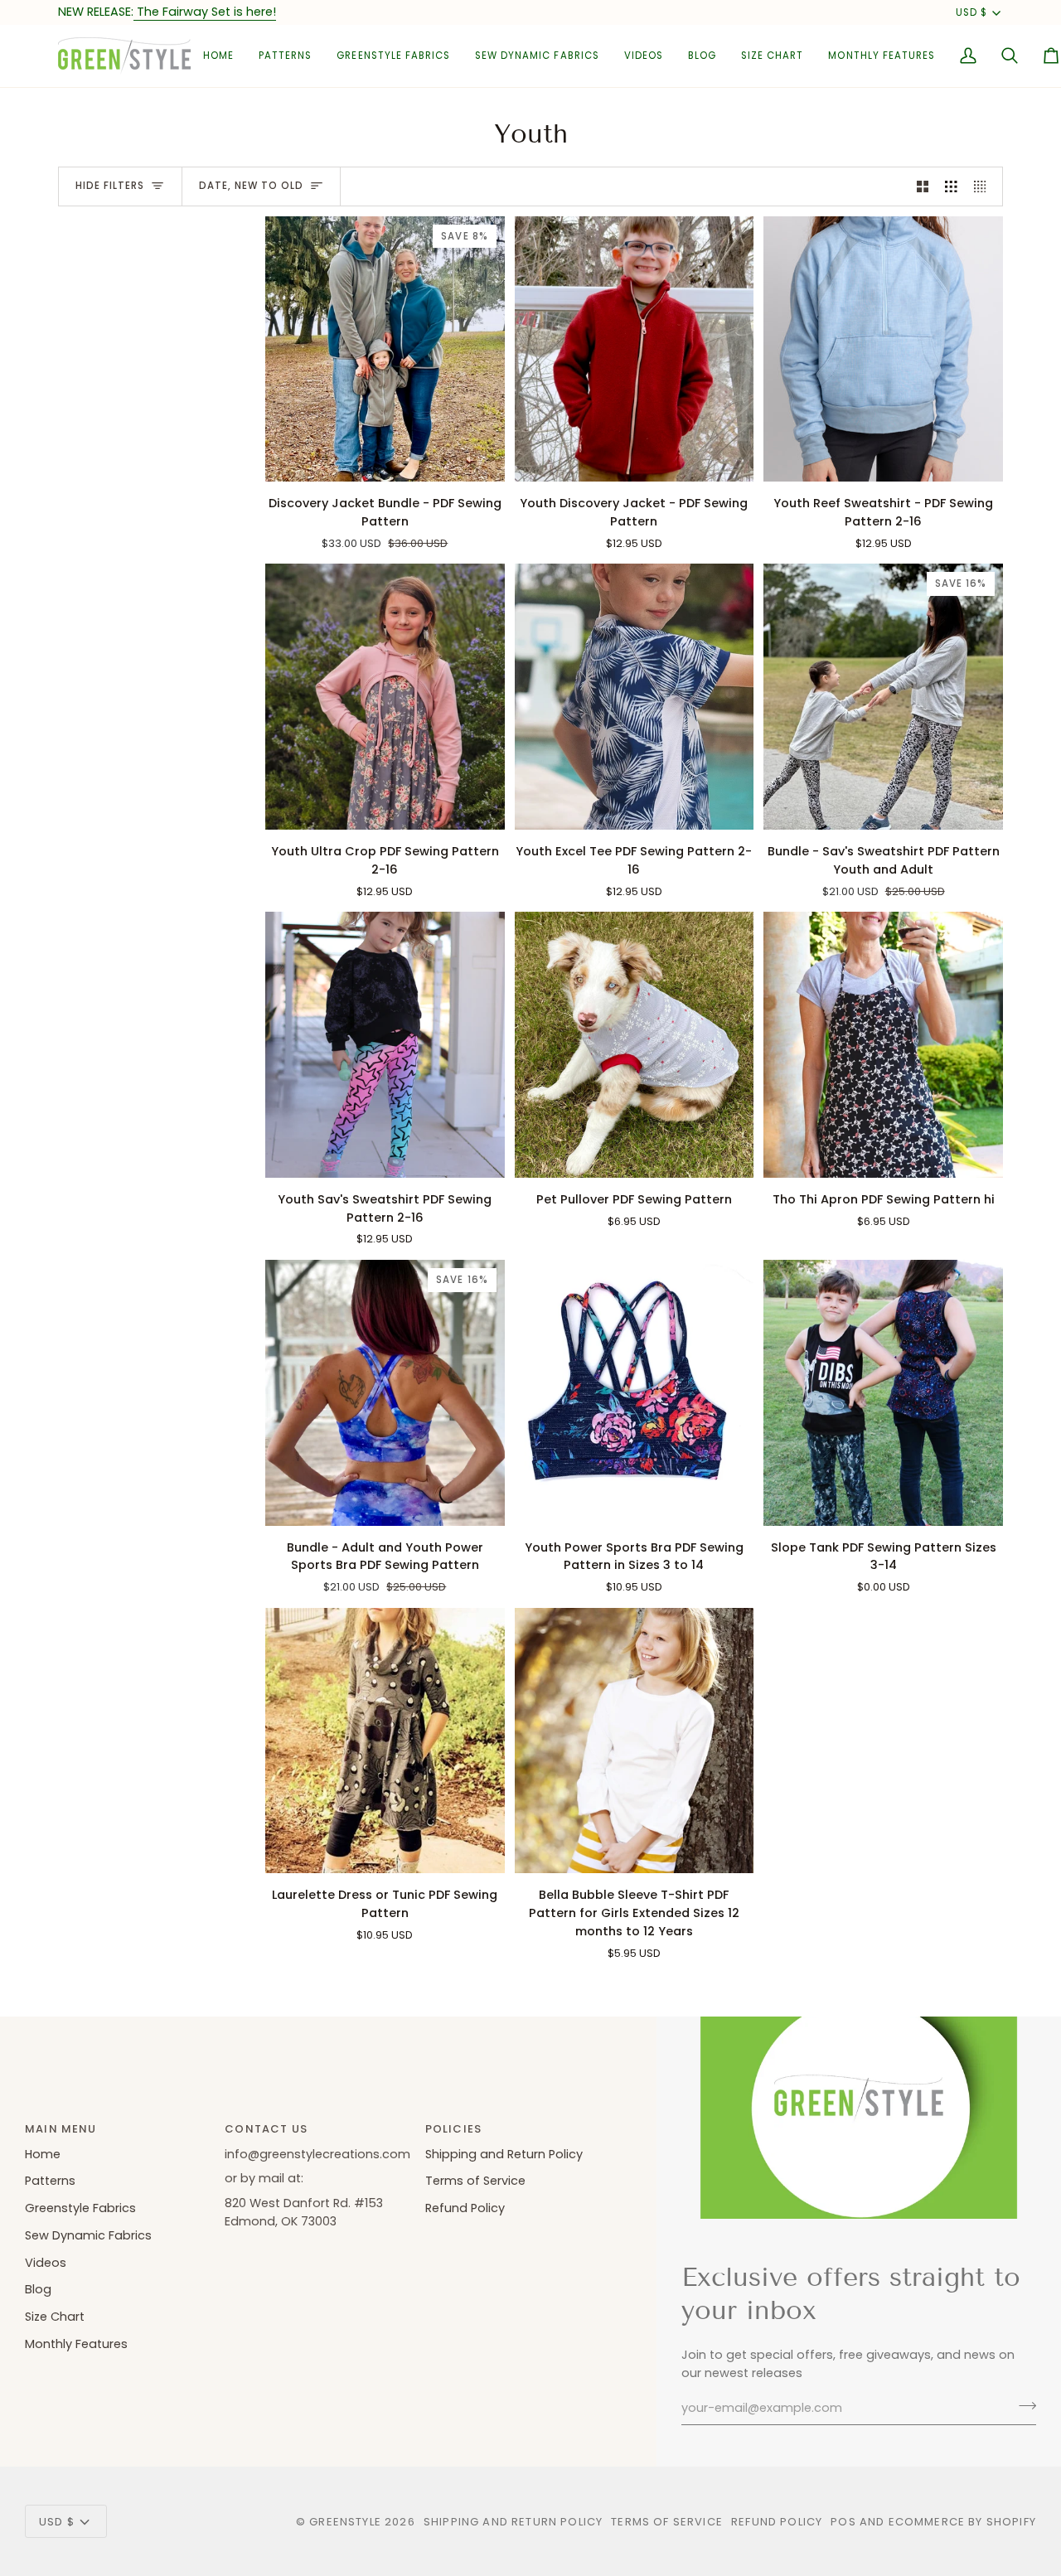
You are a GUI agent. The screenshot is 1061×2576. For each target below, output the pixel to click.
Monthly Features (76, 2344)
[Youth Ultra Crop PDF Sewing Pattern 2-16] (385, 697)
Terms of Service (475, 2181)
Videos (46, 2263)
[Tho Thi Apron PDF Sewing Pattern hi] (883, 1045)
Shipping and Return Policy (504, 2154)
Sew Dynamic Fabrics (88, 2235)
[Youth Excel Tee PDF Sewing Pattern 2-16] (635, 697)
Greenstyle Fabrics (80, 2208)
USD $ (971, 12)
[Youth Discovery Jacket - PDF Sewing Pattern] (635, 349)
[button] (285, 56)
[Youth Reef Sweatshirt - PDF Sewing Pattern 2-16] (883, 349)
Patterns (50, 2181)
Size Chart (55, 2317)
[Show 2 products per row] (923, 186)
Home (43, 2154)
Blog (38, 2289)
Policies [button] (453, 2129)
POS (843, 2522)
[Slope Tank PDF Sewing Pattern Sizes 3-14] (883, 1393)
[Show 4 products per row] (984, 186)
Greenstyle (345, 2522)
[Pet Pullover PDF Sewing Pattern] (635, 1045)
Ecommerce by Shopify (962, 2522)
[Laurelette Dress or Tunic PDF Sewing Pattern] (385, 1741)
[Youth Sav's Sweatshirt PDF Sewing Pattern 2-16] (385, 1045)
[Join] (1022, 2406)
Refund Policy (465, 2208)
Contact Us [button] (266, 2129)
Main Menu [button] (61, 2129)
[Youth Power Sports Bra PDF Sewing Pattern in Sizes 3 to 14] (635, 1393)
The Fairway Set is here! (205, 12)
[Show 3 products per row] (951, 186)
